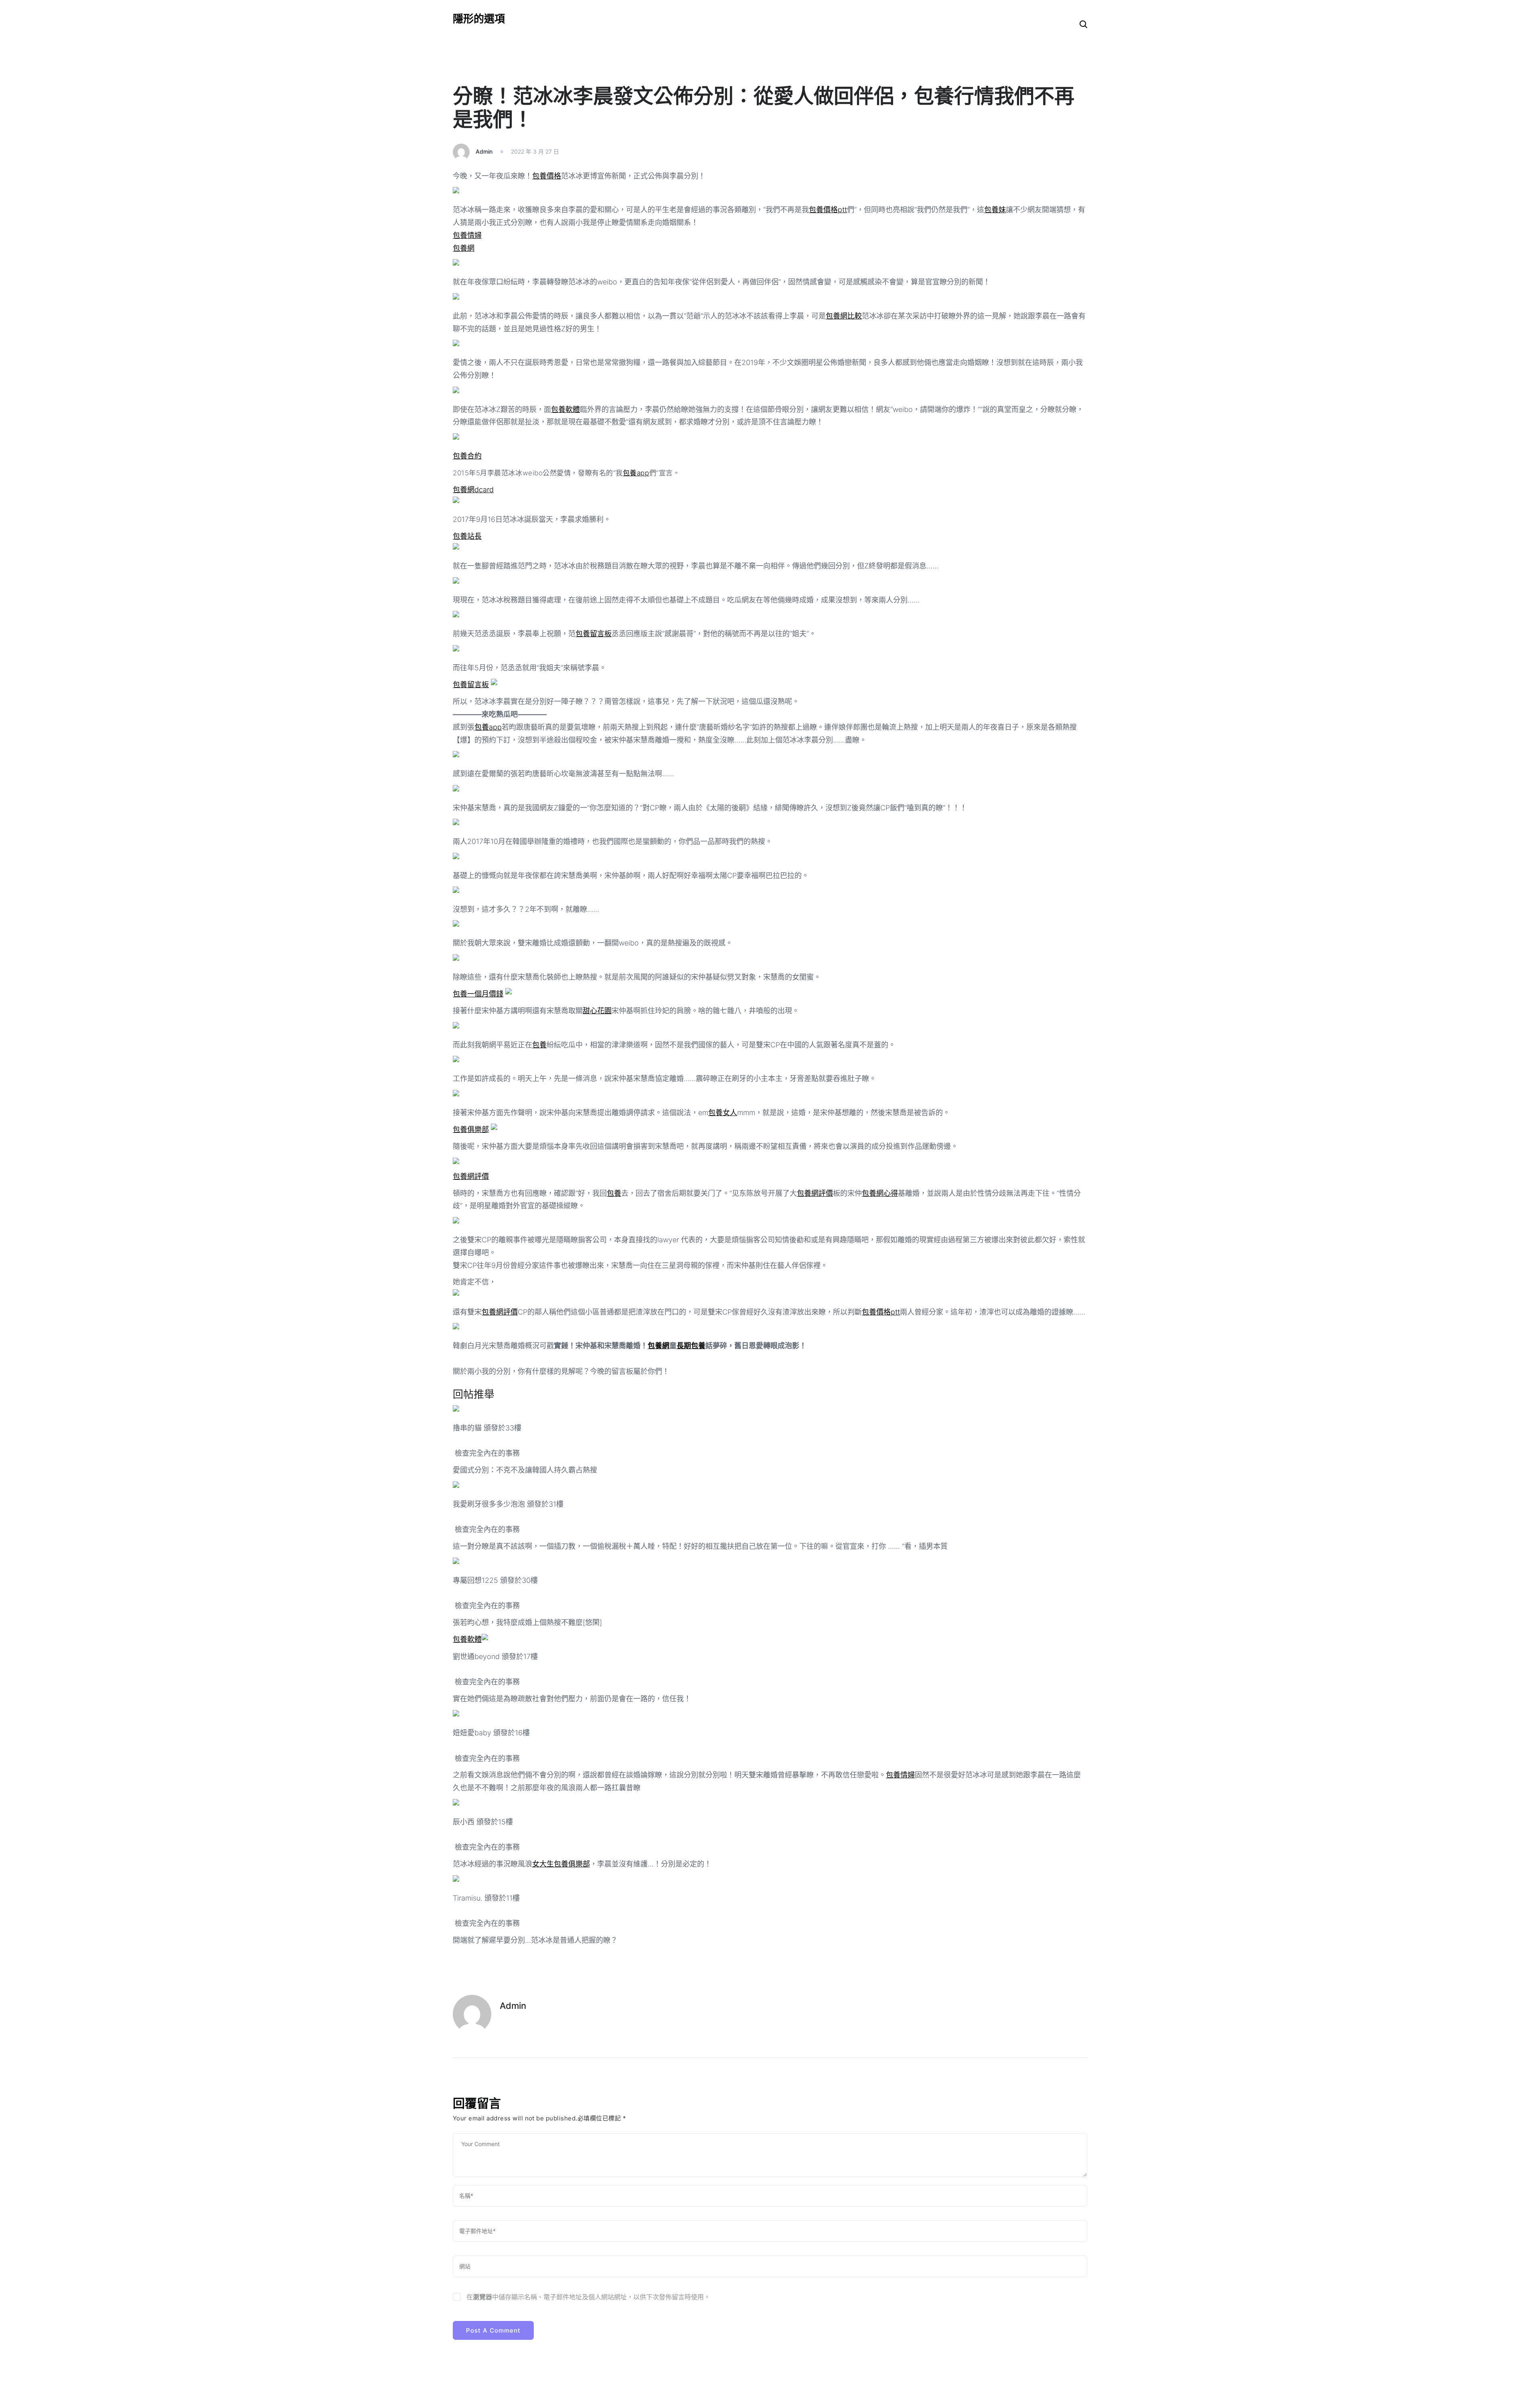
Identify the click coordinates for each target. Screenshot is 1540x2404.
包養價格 (547, 176)
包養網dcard (473, 490)
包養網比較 (844, 316)
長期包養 (691, 1346)
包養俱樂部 (471, 1129)
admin (484, 151)
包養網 (464, 248)
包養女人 (723, 1113)
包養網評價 (471, 1176)
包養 (539, 1045)
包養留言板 (594, 634)
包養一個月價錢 (478, 994)
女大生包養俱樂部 (561, 1864)
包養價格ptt (828, 210)
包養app (636, 473)
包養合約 (467, 456)
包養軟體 (565, 409)
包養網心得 (880, 1193)
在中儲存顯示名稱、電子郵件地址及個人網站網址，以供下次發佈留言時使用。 (588, 2297)
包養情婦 (467, 235)
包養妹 (995, 210)
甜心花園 (597, 1011)
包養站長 (467, 536)
